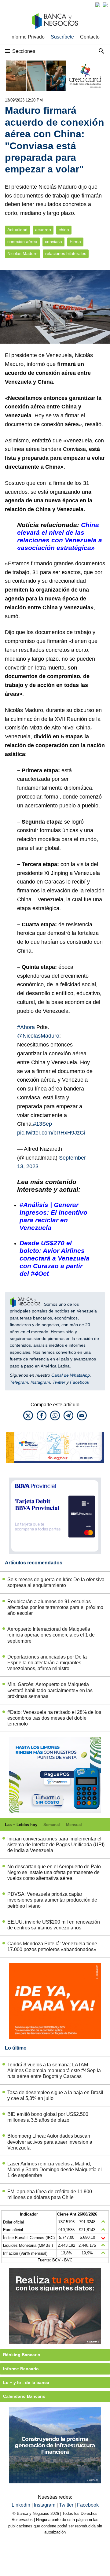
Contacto (90, 37)
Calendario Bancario (24, 2396)
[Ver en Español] (105, 5)
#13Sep (42, 1124)
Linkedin (22, 2505)
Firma (75, 242)
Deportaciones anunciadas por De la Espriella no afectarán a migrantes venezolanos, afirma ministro (47, 1663)
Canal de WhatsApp (71, 1375)
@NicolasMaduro (38, 1036)
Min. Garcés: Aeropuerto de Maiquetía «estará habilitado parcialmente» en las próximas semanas (50, 1690)
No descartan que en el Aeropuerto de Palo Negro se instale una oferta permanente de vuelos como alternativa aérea (54, 1872)
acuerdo (43, 230)
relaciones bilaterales (66, 254)
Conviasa (74, 449)
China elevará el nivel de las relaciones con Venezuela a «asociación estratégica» (60, 536)
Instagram (40, 1382)
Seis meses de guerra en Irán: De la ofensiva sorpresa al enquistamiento (56, 1582)
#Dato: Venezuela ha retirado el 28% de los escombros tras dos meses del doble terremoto (54, 1718)
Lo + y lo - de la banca (26, 2382)
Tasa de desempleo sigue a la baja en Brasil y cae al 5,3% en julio (55, 2095)
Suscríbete (62, 37)
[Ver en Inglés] (98, 5)
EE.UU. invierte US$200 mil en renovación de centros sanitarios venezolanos (54, 1925)
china (64, 230)
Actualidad (17, 230)
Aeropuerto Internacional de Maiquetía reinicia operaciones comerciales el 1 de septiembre (51, 1635)
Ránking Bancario (22, 2355)
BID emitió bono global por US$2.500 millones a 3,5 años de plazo (48, 2117)
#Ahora (26, 1027)
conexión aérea (22, 242)
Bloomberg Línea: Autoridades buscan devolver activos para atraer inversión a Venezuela (50, 2142)
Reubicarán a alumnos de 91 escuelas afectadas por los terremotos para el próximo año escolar (55, 1607)
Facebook (80, 1382)
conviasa (53, 242)
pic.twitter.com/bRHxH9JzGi (51, 1133)
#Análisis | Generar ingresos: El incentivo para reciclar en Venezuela (53, 1216)
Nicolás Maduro (22, 254)
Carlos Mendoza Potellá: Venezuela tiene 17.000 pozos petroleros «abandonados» (52, 1947)
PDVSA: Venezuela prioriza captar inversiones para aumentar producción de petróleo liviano (52, 1900)
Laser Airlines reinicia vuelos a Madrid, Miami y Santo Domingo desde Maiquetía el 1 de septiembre (55, 2170)
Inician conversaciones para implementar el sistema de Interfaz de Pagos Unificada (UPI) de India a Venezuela (56, 1845)
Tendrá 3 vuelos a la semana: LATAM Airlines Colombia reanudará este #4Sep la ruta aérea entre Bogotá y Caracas (54, 2070)
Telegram (19, 1382)
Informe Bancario (21, 2369)
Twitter (59, 1382)
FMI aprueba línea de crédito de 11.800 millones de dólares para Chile (50, 2194)
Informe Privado (28, 37)
